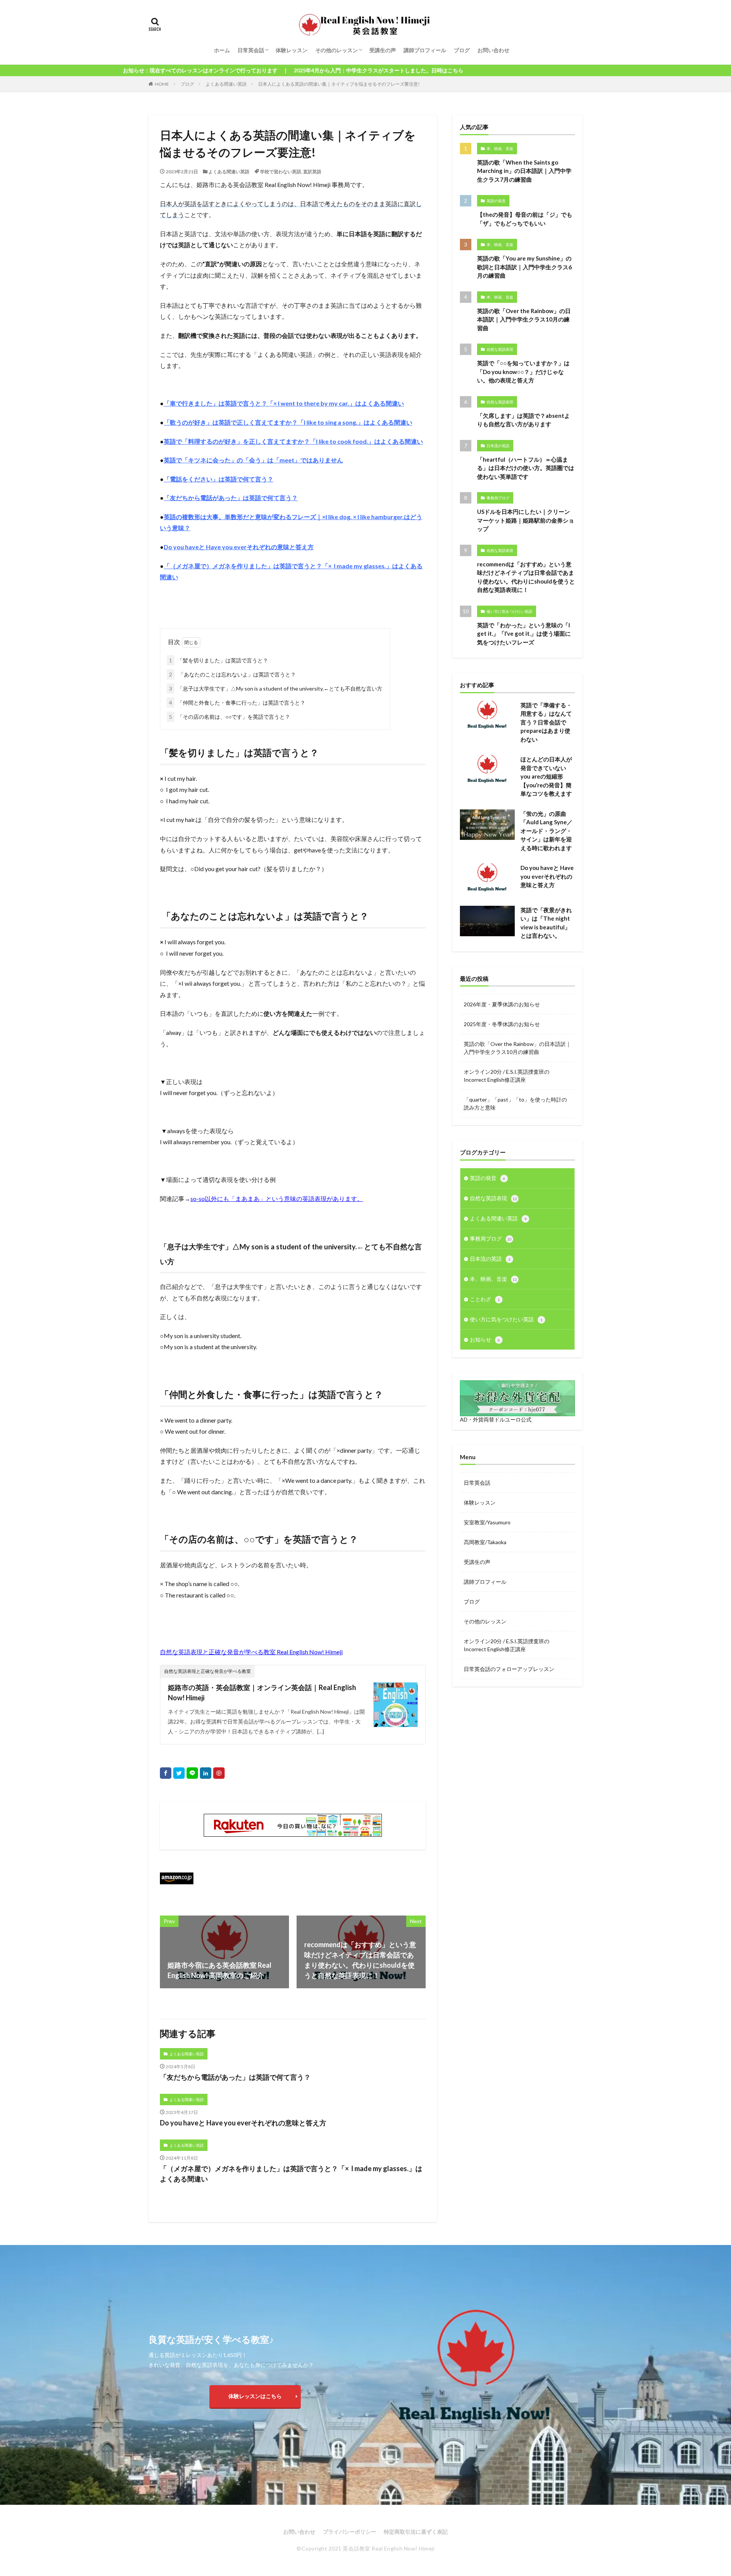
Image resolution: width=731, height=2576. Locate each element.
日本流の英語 (498, 446)
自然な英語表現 (500, 349)
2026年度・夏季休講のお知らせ (502, 1004)
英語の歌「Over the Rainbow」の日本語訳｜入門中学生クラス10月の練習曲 (524, 319)
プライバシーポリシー (350, 2532)
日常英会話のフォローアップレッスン (509, 1669)
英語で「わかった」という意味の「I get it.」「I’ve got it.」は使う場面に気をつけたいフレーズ (524, 634)
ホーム (222, 50)
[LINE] (192, 1773)
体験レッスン (292, 50)
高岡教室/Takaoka (485, 1542)
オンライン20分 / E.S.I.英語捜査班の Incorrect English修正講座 (507, 1076)
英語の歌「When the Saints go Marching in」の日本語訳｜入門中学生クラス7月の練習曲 (524, 171)
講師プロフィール (425, 50)
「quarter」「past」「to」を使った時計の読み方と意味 (515, 1103)
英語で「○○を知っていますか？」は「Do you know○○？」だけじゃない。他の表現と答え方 (523, 372)
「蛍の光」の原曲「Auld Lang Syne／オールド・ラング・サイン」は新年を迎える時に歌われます (547, 831)
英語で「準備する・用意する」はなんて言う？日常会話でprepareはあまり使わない (546, 722)
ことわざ (485, 1299)
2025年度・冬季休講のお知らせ (502, 1024)
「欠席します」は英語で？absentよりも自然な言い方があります (524, 420)
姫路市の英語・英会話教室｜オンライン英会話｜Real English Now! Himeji (262, 1693)
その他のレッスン (337, 50)
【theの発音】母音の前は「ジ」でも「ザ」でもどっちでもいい (525, 219)
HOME (162, 84)
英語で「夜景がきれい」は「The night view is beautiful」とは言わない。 (546, 923)
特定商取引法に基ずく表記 (416, 2532)
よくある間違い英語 (226, 84)
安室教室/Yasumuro (487, 1522)
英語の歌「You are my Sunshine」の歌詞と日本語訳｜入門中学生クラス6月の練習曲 (524, 267)
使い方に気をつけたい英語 (509, 611)
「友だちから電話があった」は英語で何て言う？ (235, 2077)
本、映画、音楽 (500, 149)
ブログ (462, 50)
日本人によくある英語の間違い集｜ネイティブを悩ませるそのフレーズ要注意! (339, 84)
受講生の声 (383, 50)
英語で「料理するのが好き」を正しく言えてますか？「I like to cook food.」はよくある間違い (293, 441)
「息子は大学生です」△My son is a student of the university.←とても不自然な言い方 (276, 688)
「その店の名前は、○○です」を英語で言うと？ (230, 717)
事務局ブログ (498, 498)
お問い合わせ (493, 50)
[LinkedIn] (206, 1773)
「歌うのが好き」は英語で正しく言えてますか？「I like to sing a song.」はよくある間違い (288, 422)
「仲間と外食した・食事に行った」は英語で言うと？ (237, 703)
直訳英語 (312, 172)
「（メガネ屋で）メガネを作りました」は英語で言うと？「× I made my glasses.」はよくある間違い (291, 2174)
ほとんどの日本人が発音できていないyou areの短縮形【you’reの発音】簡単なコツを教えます (546, 776)
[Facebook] (166, 1773)
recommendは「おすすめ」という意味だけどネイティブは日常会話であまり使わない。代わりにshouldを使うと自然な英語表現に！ (526, 577)
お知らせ (485, 1339)
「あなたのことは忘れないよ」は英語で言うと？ (232, 674)
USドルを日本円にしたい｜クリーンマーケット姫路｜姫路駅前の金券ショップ (526, 520)
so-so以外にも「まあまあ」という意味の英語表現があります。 (277, 1198)
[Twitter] (179, 1773)
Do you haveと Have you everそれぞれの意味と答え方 (243, 2123)
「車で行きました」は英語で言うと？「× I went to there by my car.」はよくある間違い (284, 403)
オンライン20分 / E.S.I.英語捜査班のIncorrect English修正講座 (507, 1645)
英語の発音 (496, 201)
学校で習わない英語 (281, 172)
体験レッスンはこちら (255, 2396)
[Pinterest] (219, 1773)
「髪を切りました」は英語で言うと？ (219, 660)
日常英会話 (251, 50)
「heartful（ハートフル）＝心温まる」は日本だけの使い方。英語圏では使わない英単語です (526, 468)
